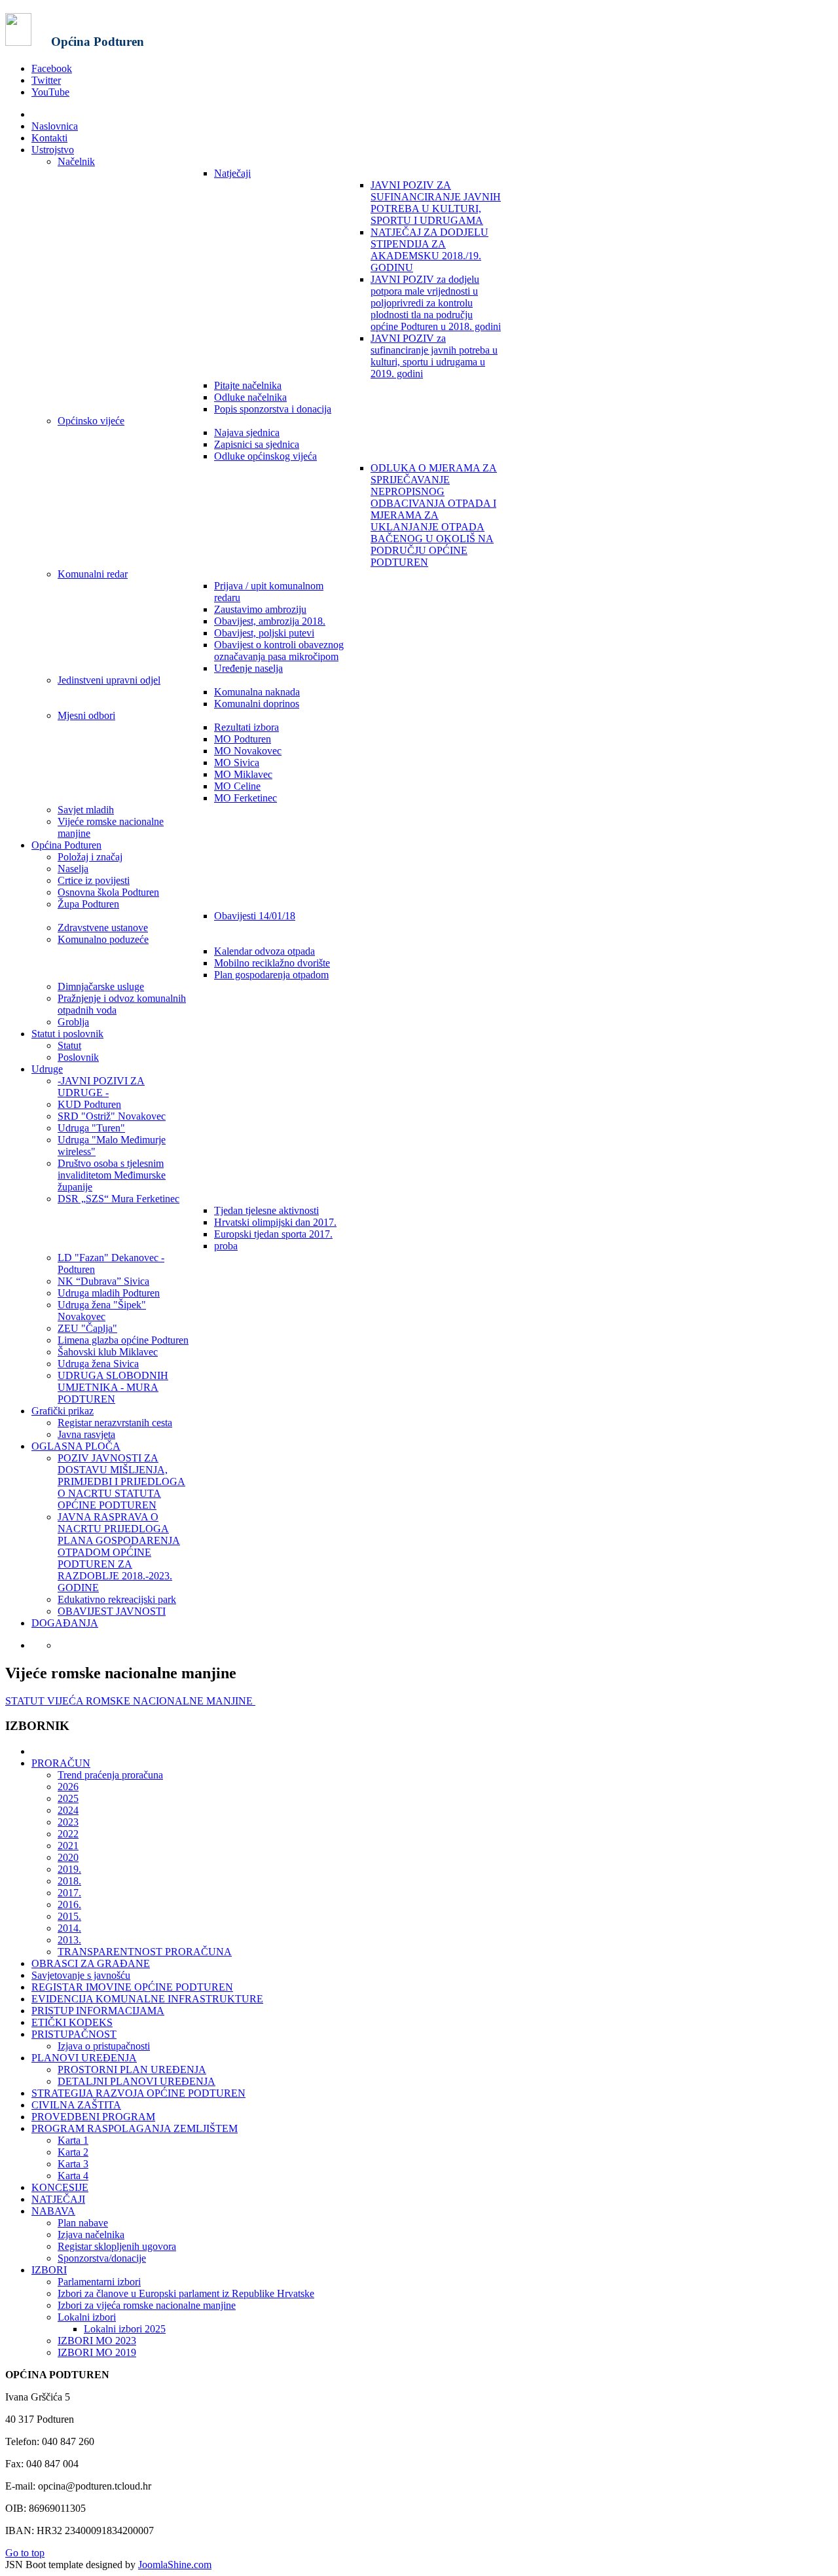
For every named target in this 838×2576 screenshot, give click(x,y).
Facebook (52, 68)
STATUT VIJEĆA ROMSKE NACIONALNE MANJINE (130, 1701)
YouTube (50, 92)
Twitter (46, 80)
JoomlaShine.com (175, 2565)
